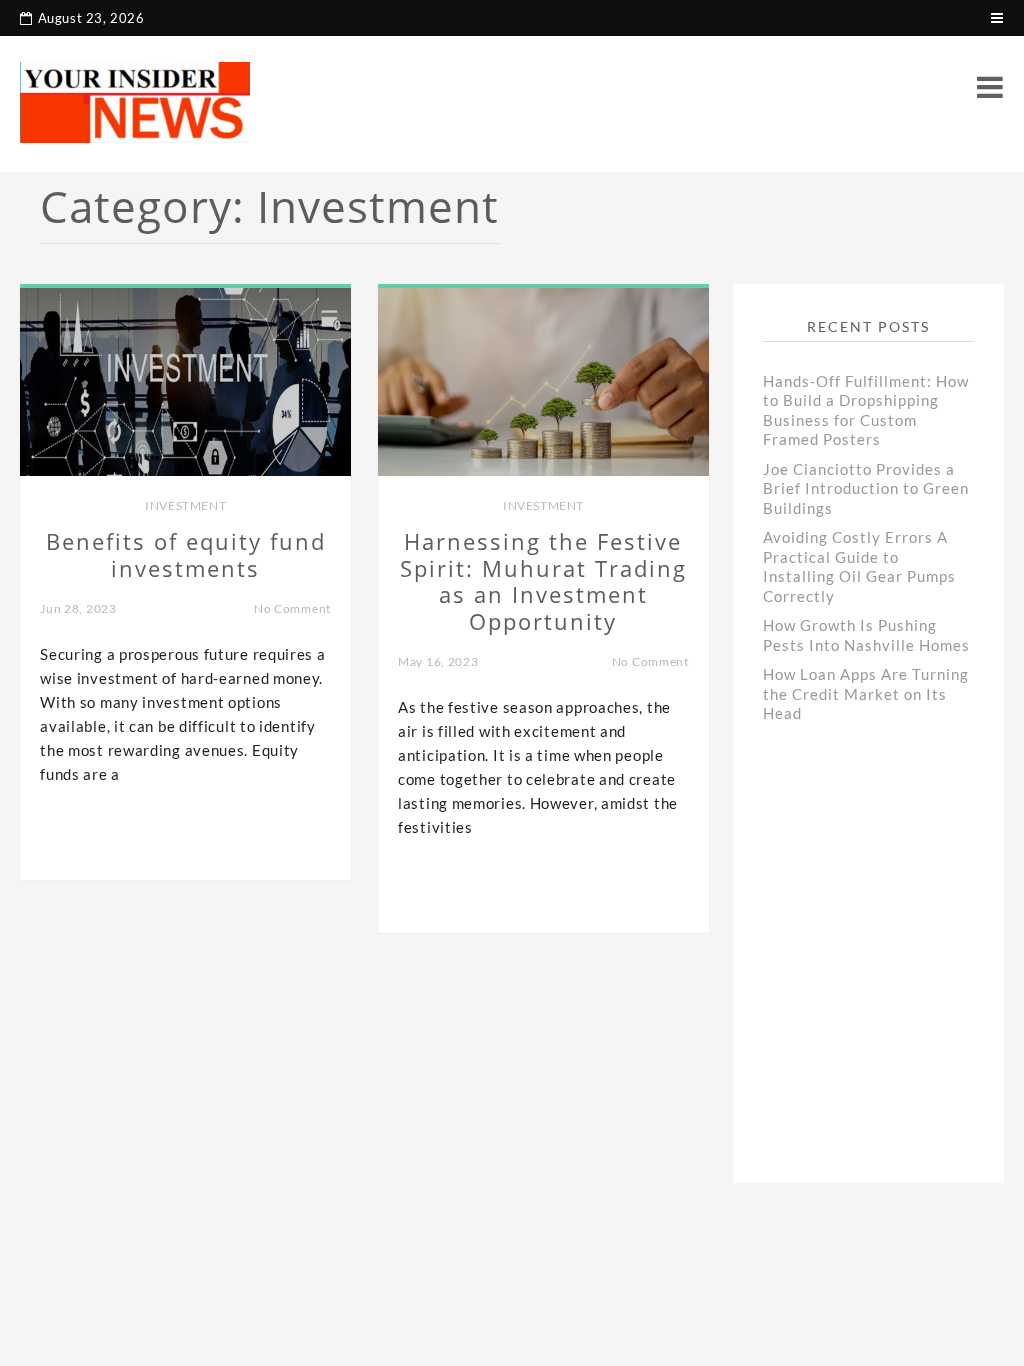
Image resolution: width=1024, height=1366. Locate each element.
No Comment (292, 608)
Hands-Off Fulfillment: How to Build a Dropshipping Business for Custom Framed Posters (866, 410)
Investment (185, 505)
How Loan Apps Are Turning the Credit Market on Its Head (866, 693)
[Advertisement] (893, 954)
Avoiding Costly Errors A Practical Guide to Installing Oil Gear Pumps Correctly (859, 566)
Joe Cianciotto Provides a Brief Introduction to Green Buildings (866, 488)
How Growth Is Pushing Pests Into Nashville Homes (866, 635)
